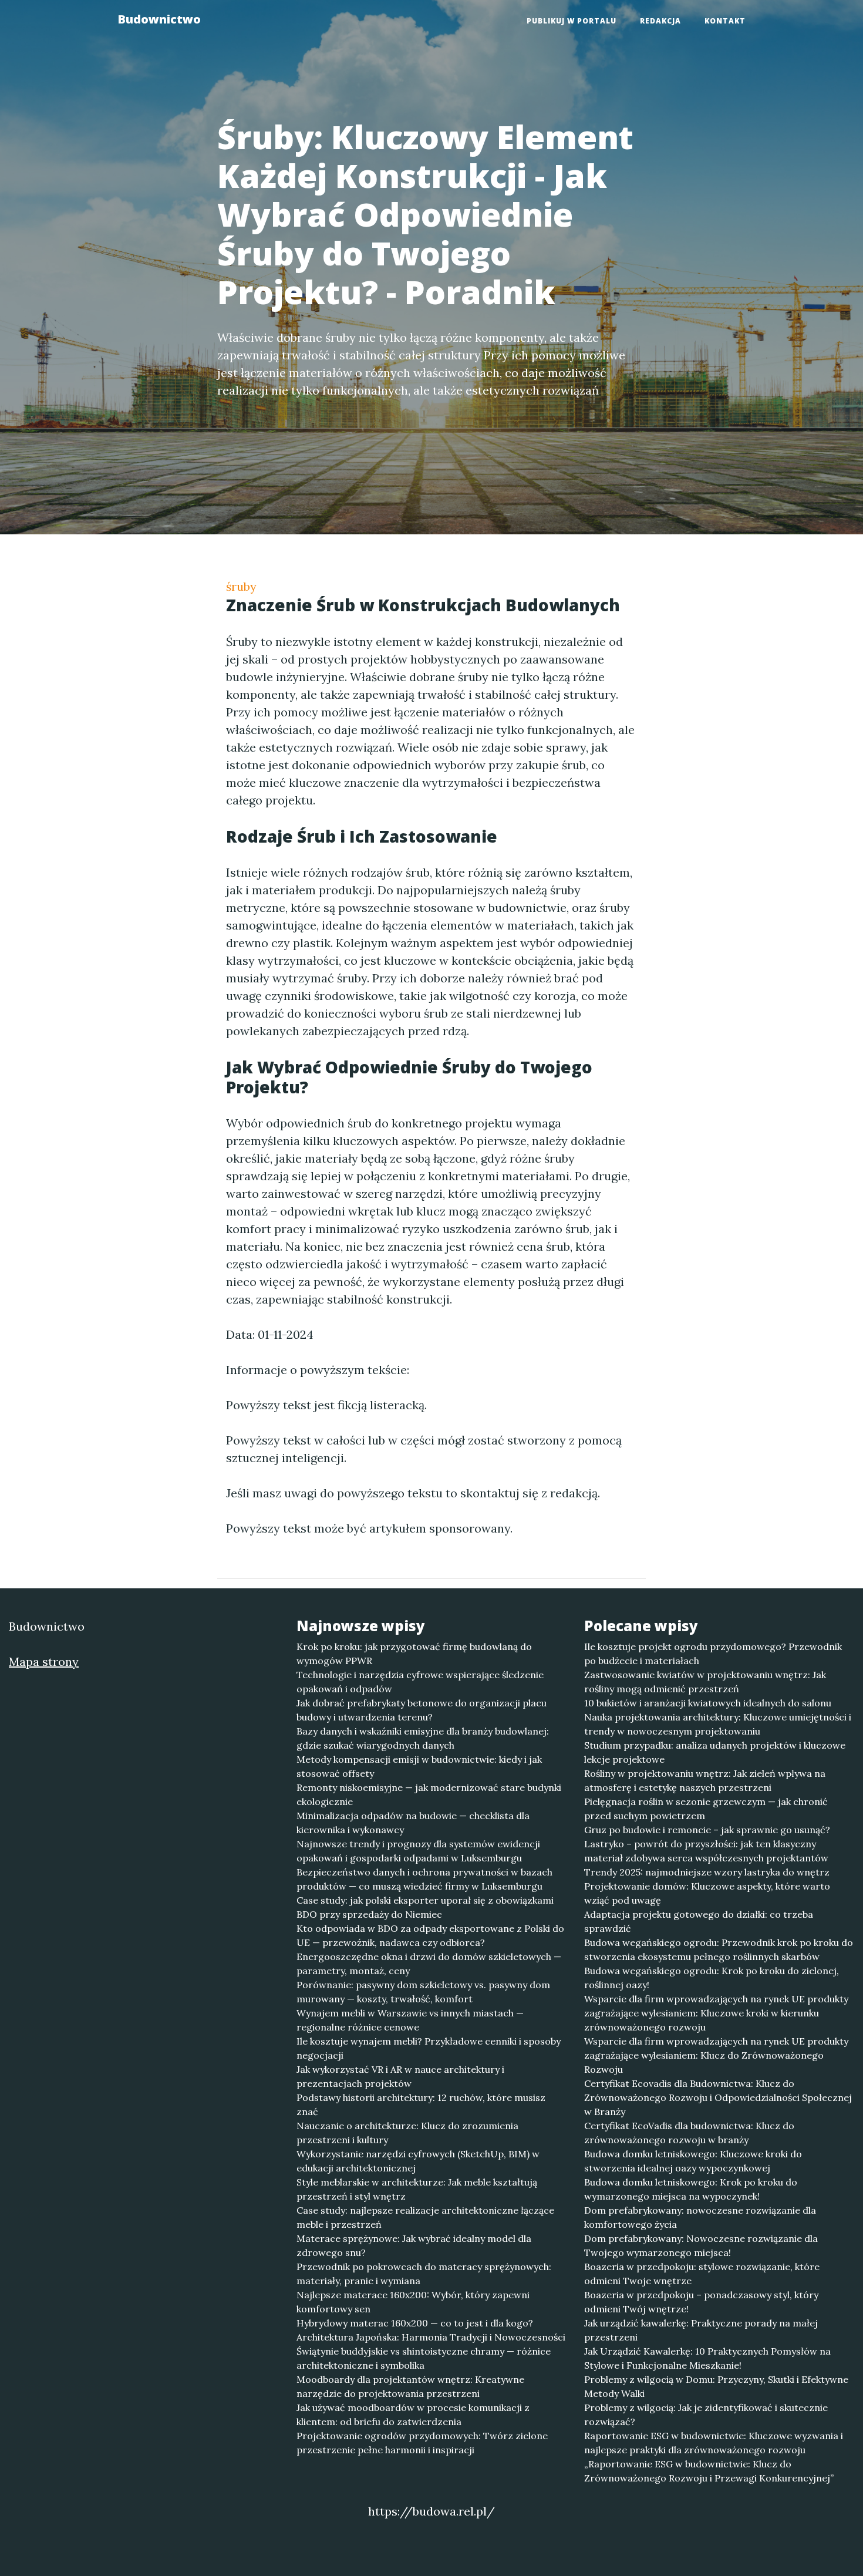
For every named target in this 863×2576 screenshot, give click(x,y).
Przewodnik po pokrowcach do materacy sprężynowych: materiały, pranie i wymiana (424, 2274)
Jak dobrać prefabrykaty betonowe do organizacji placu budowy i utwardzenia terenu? (422, 1710)
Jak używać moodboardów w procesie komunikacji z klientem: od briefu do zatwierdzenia (413, 2415)
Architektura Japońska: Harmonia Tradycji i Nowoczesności (431, 2337)
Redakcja (660, 21)
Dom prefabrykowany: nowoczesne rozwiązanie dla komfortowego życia (700, 2217)
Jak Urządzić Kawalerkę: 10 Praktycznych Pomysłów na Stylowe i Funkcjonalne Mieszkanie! (707, 2358)
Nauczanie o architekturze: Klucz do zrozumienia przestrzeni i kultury (407, 2133)
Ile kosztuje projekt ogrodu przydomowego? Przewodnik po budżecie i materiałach (713, 1654)
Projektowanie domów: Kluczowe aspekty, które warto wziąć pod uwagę (707, 1893)
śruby (241, 586)
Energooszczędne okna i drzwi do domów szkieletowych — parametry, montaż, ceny (429, 1964)
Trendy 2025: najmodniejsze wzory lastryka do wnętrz (707, 1872)
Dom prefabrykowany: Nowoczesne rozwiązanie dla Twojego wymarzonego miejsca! (701, 2245)
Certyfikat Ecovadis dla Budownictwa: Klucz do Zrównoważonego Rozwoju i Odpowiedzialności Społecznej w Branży (718, 2097)
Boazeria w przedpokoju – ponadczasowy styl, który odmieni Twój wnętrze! (701, 2302)
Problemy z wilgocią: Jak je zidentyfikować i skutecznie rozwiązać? (706, 2415)
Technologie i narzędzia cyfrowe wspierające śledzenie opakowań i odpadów (420, 1682)
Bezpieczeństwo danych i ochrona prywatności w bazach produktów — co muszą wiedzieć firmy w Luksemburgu (424, 1879)
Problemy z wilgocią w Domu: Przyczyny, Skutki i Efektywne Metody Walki (716, 2386)
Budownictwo (159, 19)
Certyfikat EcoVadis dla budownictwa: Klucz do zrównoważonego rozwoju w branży (689, 2133)
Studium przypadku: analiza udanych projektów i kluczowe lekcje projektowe (715, 1752)
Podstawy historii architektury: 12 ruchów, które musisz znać (421, 2104)
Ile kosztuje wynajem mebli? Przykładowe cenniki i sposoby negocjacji (429, 2048)
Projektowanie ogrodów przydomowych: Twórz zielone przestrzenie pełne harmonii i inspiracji (422, 2443)
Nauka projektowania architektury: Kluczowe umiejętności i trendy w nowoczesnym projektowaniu (718, 1724)
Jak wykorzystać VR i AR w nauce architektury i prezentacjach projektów (400, 2076)
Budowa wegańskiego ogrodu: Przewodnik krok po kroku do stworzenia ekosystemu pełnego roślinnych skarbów (719, 1949)
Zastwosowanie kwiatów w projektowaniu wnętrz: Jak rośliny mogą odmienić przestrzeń (705, 1682)
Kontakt (725, 21)
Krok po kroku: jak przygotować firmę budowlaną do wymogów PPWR (414, 1654)
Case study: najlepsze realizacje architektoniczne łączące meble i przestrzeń (425, 2217)
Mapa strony (44, 1661)
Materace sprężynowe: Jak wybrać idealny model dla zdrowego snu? (414, 2245)
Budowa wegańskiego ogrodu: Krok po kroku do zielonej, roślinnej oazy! (712, 1978)
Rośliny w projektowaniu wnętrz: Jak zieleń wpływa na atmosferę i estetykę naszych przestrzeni (705, 1780)
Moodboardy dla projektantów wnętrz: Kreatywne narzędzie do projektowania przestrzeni (410, 2386)
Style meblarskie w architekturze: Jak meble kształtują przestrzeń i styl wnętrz (417, 2189)
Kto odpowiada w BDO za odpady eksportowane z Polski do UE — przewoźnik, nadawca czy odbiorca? (430, 1935)
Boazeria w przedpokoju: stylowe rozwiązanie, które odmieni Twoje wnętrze (702, 2274)
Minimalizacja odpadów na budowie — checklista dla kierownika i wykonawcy (413, 1823)
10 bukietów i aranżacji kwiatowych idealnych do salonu (708, 1703)
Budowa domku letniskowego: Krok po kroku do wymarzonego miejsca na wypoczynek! (691, 2189)
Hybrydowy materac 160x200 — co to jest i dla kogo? (415, 2323)
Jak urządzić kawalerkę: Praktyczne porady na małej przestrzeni (701, 2330)
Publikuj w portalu (572, 21)
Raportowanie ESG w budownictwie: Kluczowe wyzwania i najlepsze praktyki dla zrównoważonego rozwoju (714, 2443)
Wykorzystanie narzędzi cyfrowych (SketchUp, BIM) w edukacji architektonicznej (418, 2161)
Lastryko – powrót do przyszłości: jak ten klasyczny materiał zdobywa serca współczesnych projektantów (706, 1851)
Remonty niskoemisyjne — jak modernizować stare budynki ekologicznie (429, 1794)
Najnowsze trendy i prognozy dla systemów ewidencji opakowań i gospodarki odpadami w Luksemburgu (418, 1851)
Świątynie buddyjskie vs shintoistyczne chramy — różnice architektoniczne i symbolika (424, 2358)
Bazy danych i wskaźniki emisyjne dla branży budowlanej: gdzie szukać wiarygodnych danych (423, 1738)
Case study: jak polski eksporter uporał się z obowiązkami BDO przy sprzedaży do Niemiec (425, 1907)
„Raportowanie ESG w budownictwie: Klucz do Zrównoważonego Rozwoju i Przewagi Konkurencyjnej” (709, 2471)
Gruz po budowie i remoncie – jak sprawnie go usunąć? (707, 1830)
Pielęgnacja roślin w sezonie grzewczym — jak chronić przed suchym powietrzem (706, 1809)
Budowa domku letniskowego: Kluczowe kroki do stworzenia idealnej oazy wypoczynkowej (693, 2161)
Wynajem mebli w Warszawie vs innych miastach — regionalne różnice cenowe (410, 2020)
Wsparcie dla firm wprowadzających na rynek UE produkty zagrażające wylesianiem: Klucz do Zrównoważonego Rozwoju (716, 2055)
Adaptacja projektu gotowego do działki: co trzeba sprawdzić (699, 1921)
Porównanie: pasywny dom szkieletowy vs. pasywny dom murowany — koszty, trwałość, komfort (423, 1992)
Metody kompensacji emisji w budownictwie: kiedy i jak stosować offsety (419, 1766)
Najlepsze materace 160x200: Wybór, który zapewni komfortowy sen (413, 2302)
